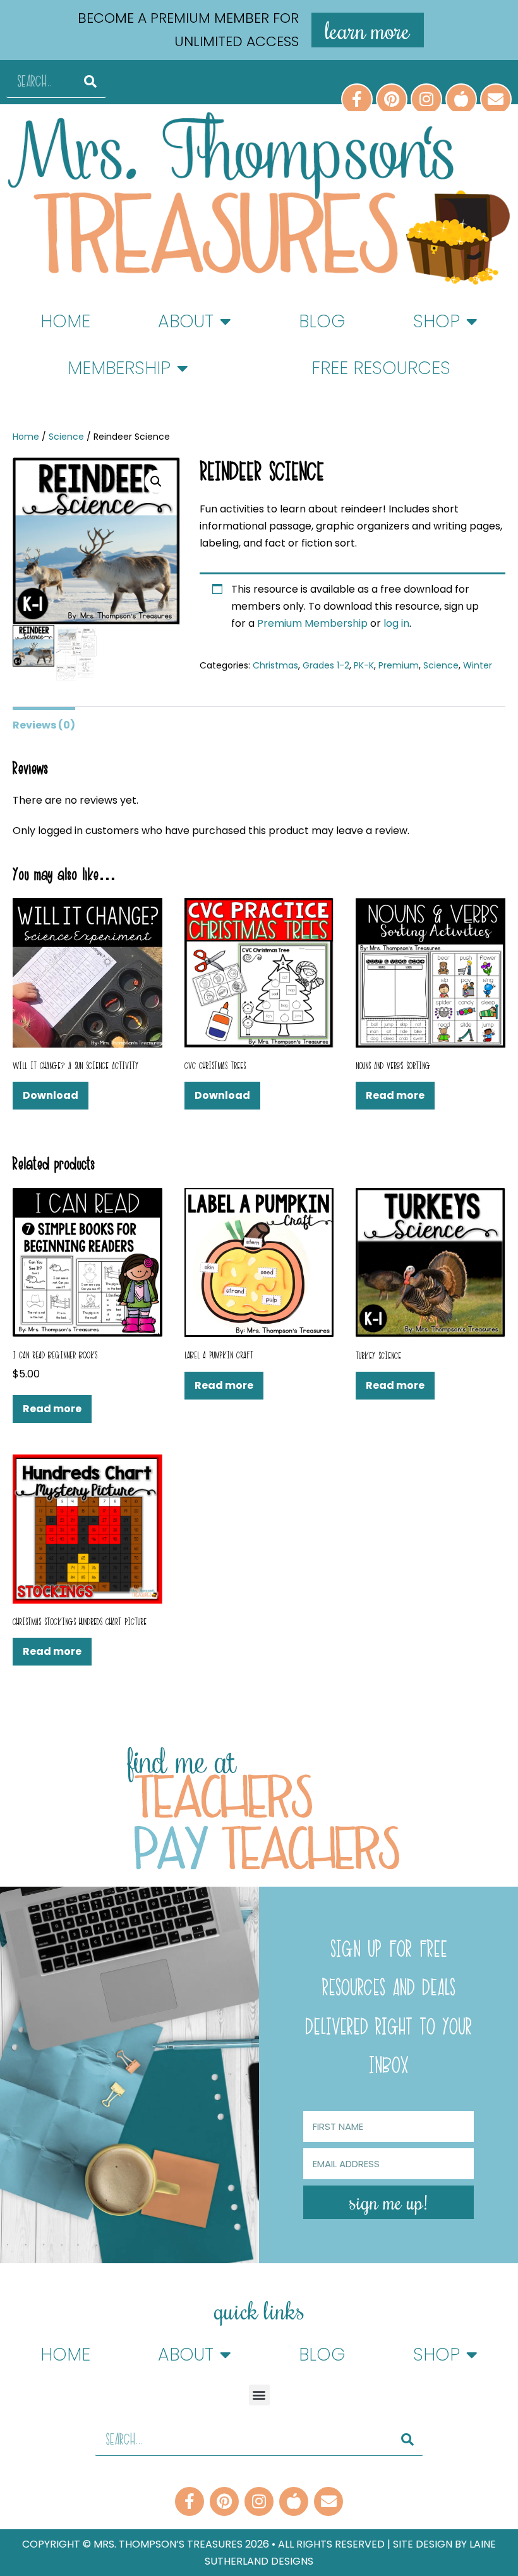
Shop (437, 321)
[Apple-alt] (461, 99)
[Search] (90, 82)
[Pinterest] (392, 99)
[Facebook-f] (357, 99)
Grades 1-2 (326, 665)
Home (65, 321)
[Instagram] (426, 99)
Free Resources (381, 368)
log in (396, 623)
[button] (156, 481)
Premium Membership (314, 623)
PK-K (364, 665)
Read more (395, 1095)
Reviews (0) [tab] (44, 725)
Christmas (275, 665)
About (186, 321)
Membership (119, 368)
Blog (322, 321)
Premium (399, 665)
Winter (478, 665)
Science (66, 437)
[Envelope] (496, 99)
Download (51, 1095)
